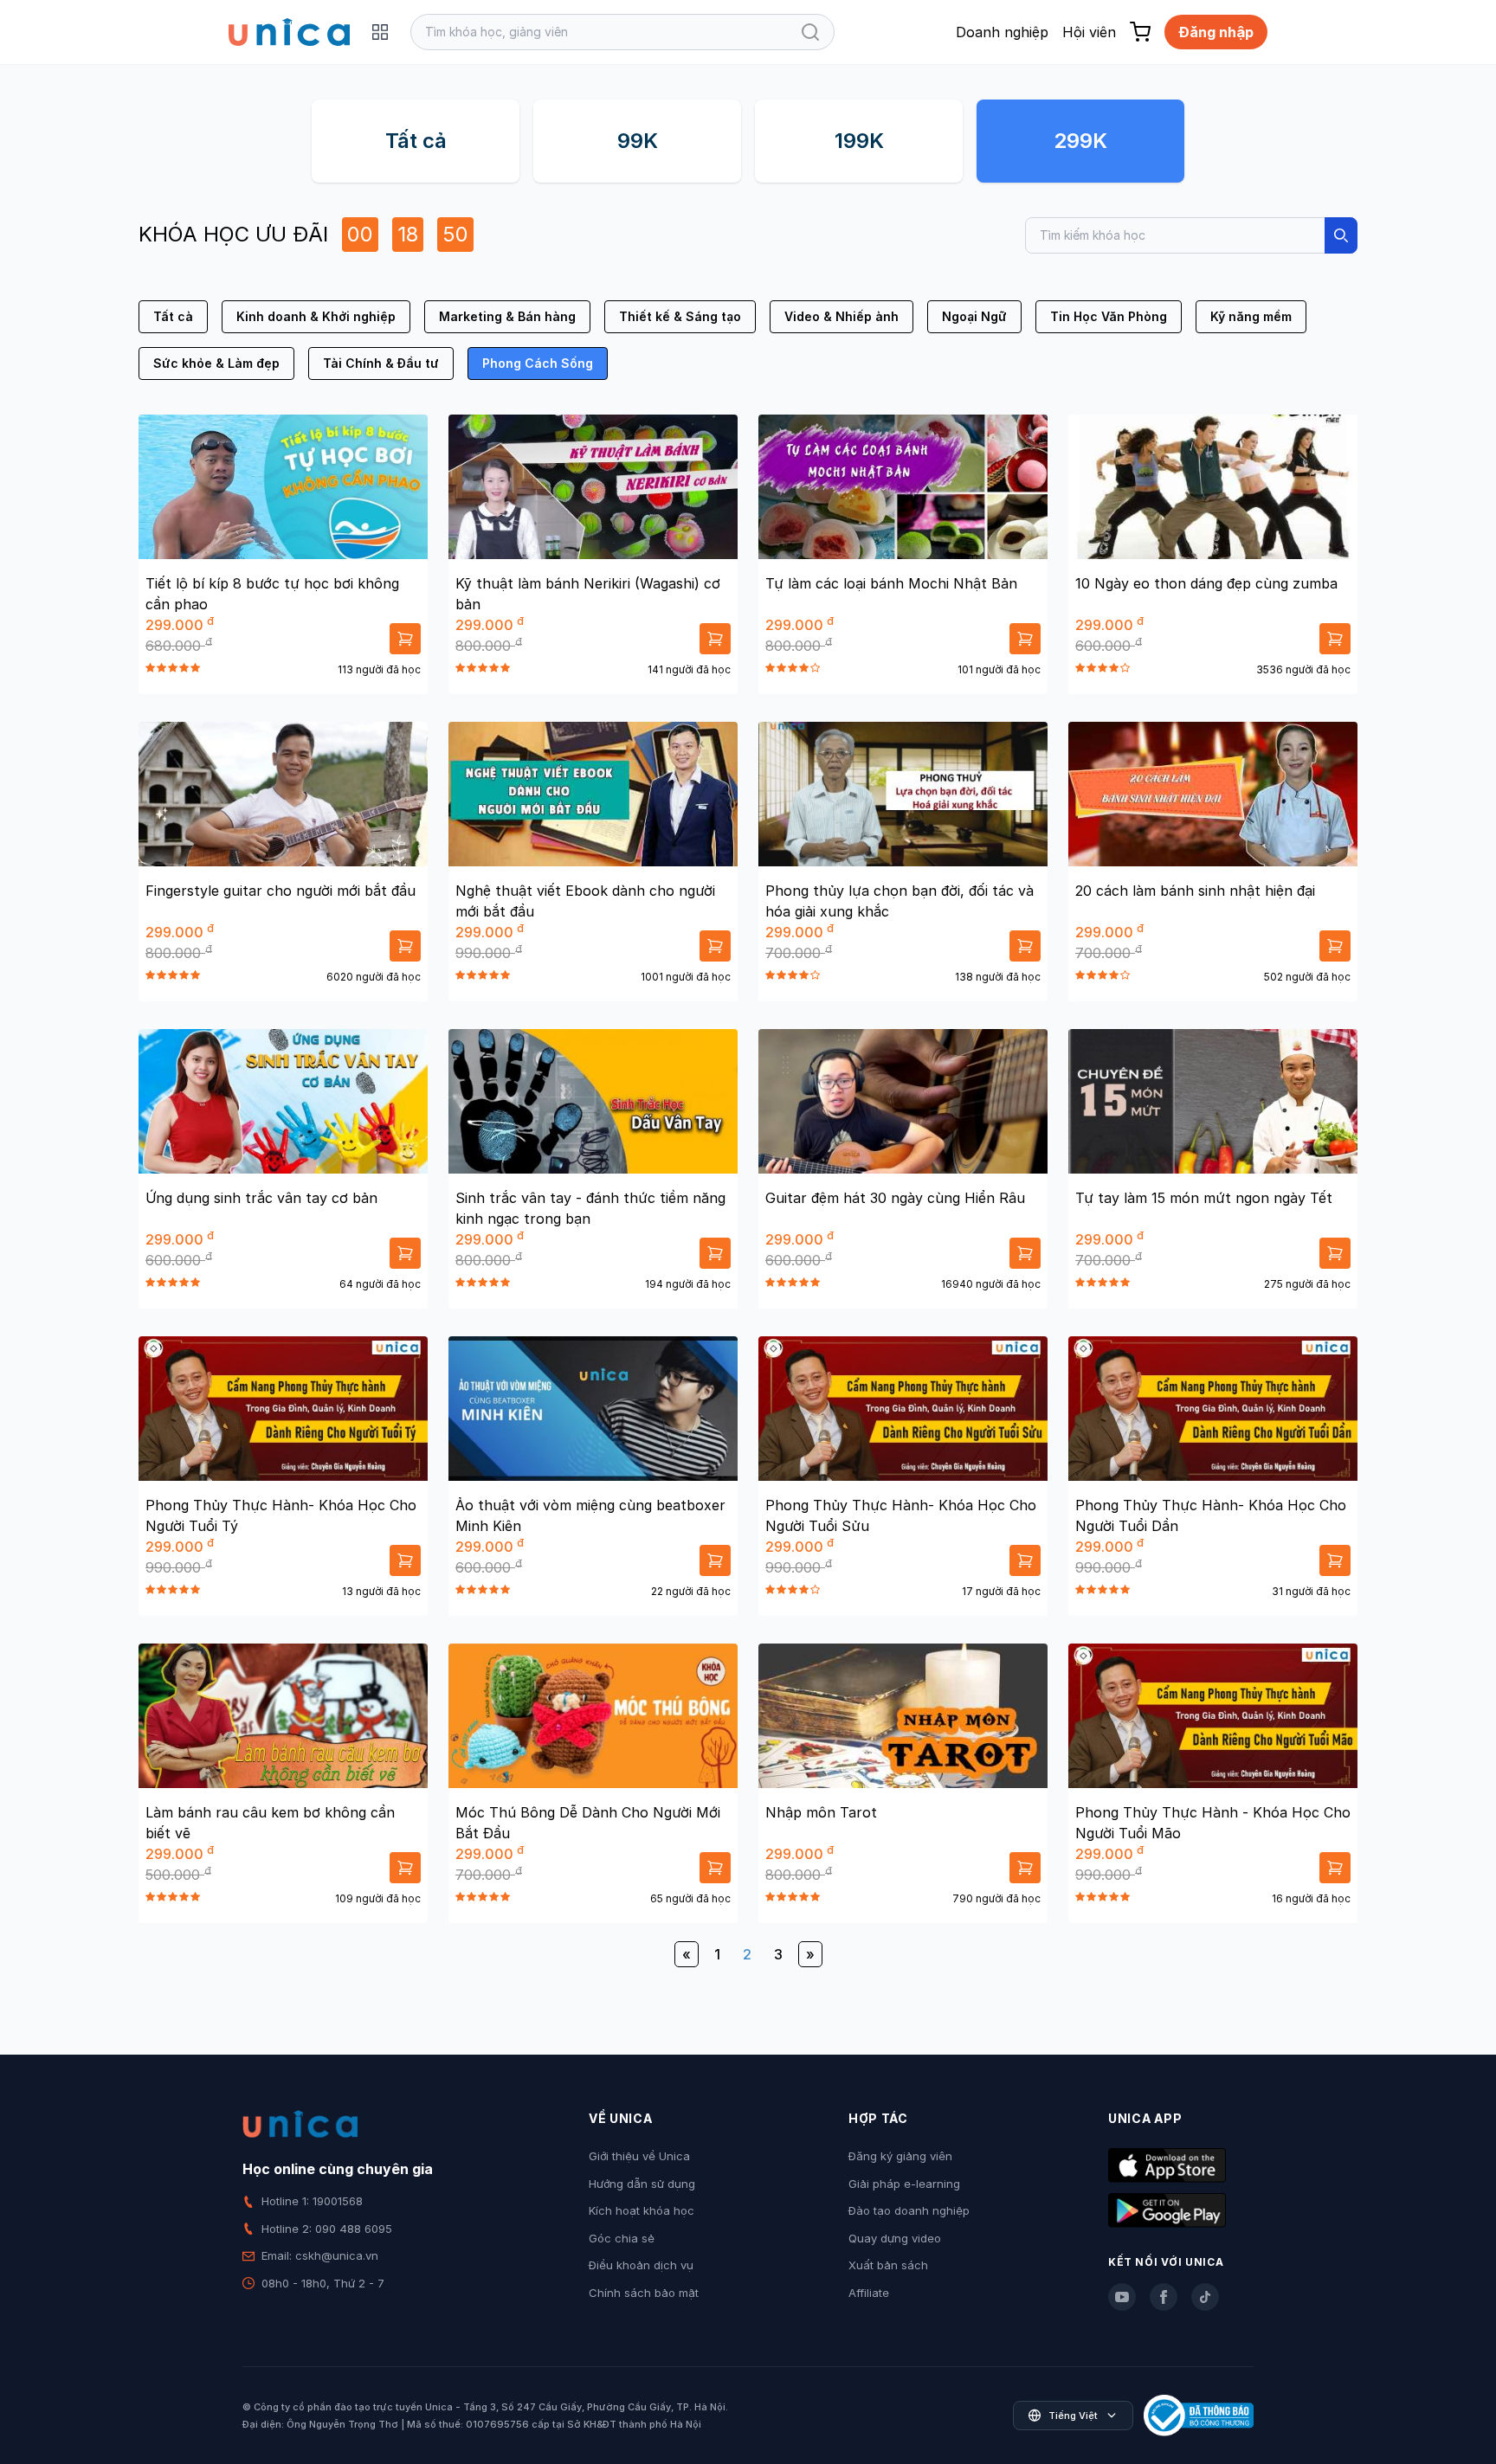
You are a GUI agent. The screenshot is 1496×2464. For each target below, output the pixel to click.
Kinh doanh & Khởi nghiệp (316, 316)
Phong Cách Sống (538, 363)
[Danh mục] (380, 32)
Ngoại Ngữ (974, 316)
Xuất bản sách (888, 2265)
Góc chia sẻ (622, 2238)
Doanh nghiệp (1002, 32)
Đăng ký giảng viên (900, 2156)
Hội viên (1089, 32)
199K (859, 141)
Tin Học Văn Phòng (1109, 316)
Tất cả (416, 141)
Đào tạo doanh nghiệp (909, 2210)
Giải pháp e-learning (904, 2184)
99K (638, 141)
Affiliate (869, 2293)
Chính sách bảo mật (644, 2293)
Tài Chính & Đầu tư (381, 363)
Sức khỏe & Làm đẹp (216, 363)
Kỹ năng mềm (1251, 316)
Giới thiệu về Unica (639, 2156)
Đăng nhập (1216, 32)
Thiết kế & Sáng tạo (680, 316)
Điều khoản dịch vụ (641, 2265)
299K (1080, 141)
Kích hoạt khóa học (642, 2210)
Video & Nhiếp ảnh (841, 316)
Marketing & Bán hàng (507, 316)
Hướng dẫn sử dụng (642, 2184)
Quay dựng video (895, 2238)
